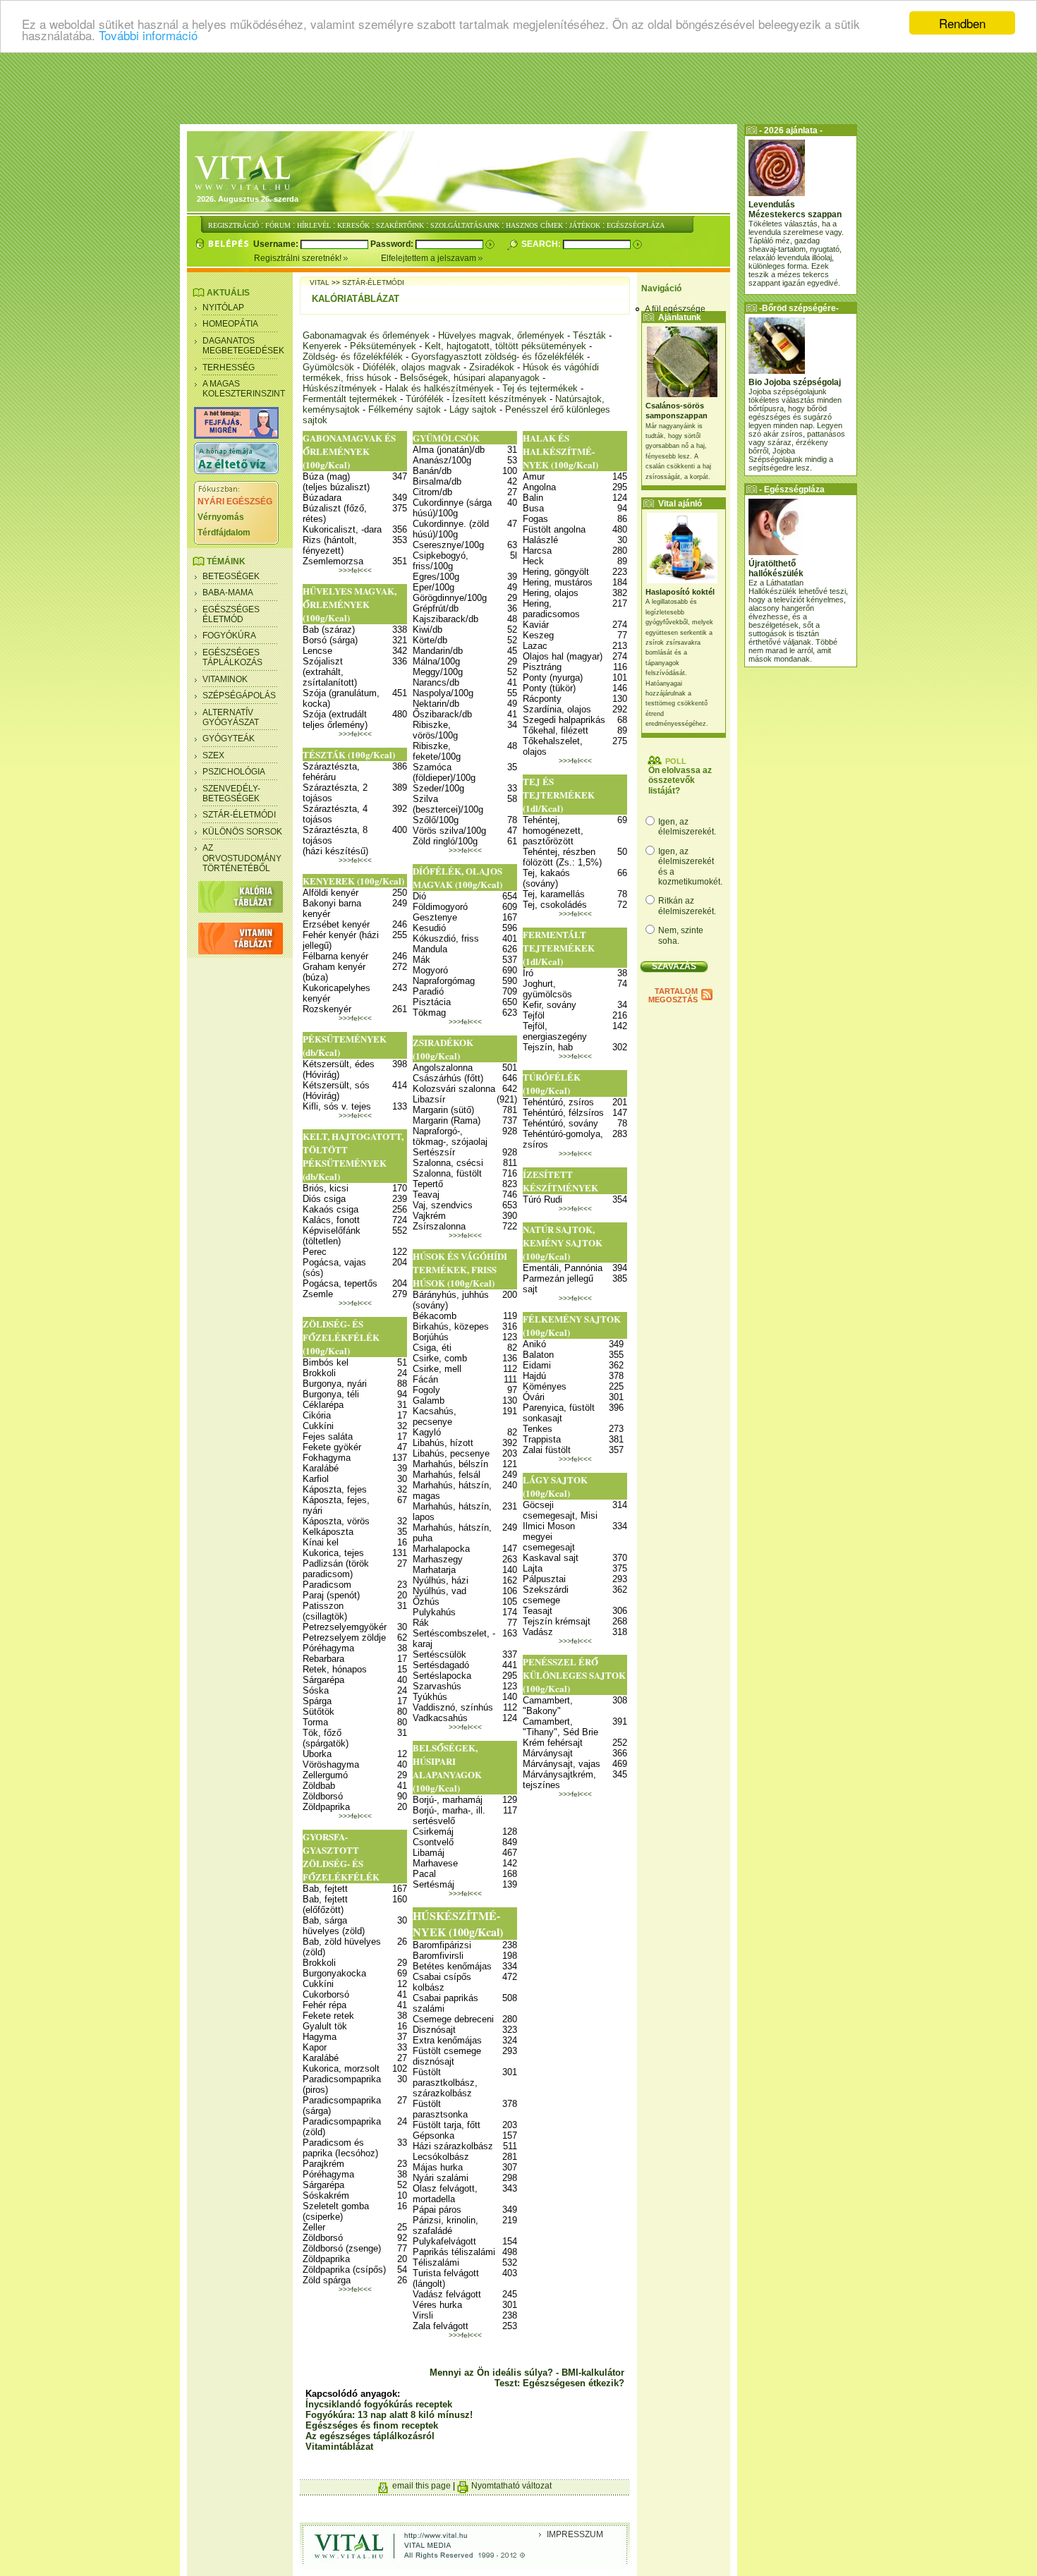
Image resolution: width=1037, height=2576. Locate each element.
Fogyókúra (229, 636)
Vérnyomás (221, 517)
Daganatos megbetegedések (243, 346)
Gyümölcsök (328, 367)
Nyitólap (223, 308)
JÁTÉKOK (585, 225)
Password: (393, 244)
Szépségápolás (239, 695)
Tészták (589, 335)
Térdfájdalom (224, 533)
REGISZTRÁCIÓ (234, 225)
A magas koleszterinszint (244, 389)
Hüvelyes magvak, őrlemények (501, 335)
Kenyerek (322, 346)
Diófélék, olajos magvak (412, 367)
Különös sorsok (242, 832)
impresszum (575, 2534)
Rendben (962, 23)
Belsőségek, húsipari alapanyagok (470, 378)
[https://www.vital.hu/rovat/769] (236, 436)
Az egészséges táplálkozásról (370, 2436)
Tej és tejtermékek (540, 388)
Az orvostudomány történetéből (242, 858)
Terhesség (229, 367)
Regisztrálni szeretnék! (299, 258)
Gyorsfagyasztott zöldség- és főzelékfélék (498, 357)
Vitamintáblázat (339, 2447)
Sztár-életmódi (239, 815)
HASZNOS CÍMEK (534, 225)
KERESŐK (353, 225)
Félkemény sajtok (405, 409)
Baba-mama (228, 593)
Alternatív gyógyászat (231, 717)
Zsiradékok (492, 367)
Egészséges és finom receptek (372, 2425)
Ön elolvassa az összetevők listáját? (680, 780)
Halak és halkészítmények (439, 388)
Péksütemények (383, 346)
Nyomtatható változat (511, 2486)
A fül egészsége (675, 309)
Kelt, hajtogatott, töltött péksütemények (505, 346)
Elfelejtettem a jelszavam (430, 258)
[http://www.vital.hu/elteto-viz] (236, 471)
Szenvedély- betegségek (231, 794)
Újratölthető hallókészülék (776, 569)
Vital (320, 282)
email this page (422, 2486)
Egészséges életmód (231, 614)
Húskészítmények (340, 388)
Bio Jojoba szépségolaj (795, 382)
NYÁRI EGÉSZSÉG (235, 502)
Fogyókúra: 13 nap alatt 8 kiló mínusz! (389, 2415)
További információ (148, 36)
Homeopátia (230, 324)
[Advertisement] (518, 88)
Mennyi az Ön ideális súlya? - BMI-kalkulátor (527, 2373)
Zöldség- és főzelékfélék (353, 357)
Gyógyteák (229, 739)
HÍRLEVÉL (314, 225)
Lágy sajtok (473, 409)
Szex (213, 755)
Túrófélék (425, 399)
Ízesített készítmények (499, 399)
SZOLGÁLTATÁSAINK (465, 225)
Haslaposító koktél (680, 592)
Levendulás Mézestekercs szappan (795, 209)
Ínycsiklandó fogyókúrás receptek (379, 2404)
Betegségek (231, 576)
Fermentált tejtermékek (350, 399)
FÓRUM (278, 225)
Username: (277, 244)
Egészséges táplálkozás (232, 657)
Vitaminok (225, 679)
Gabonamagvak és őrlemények (366, 335)
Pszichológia (234, 772)
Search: (542, 244)
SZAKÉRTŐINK (400, 225)
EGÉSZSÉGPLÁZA (636, 225)
